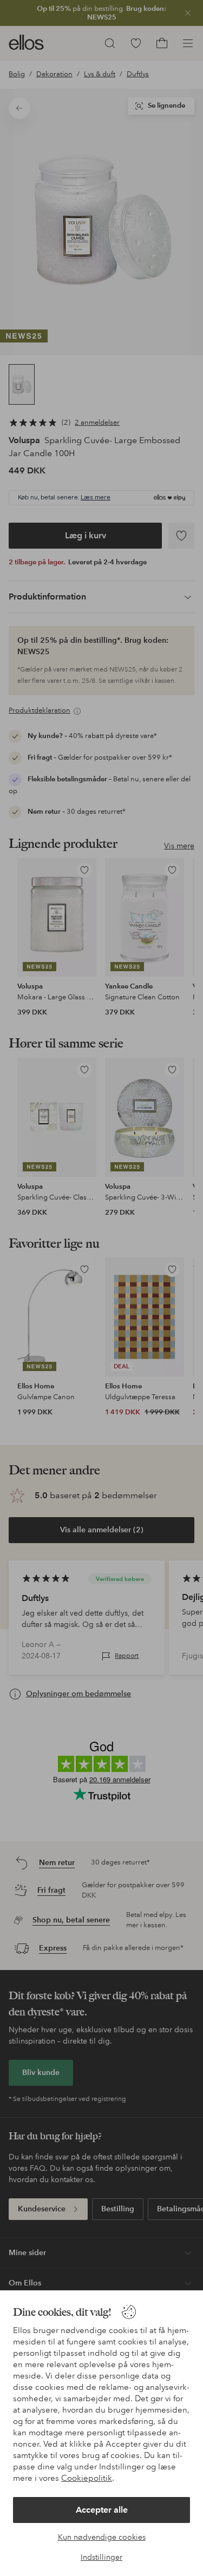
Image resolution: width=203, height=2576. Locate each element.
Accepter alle (102, 2510)
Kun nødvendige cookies (102, 2537)
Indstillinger (101, 2557)
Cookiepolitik (87, 2478)
